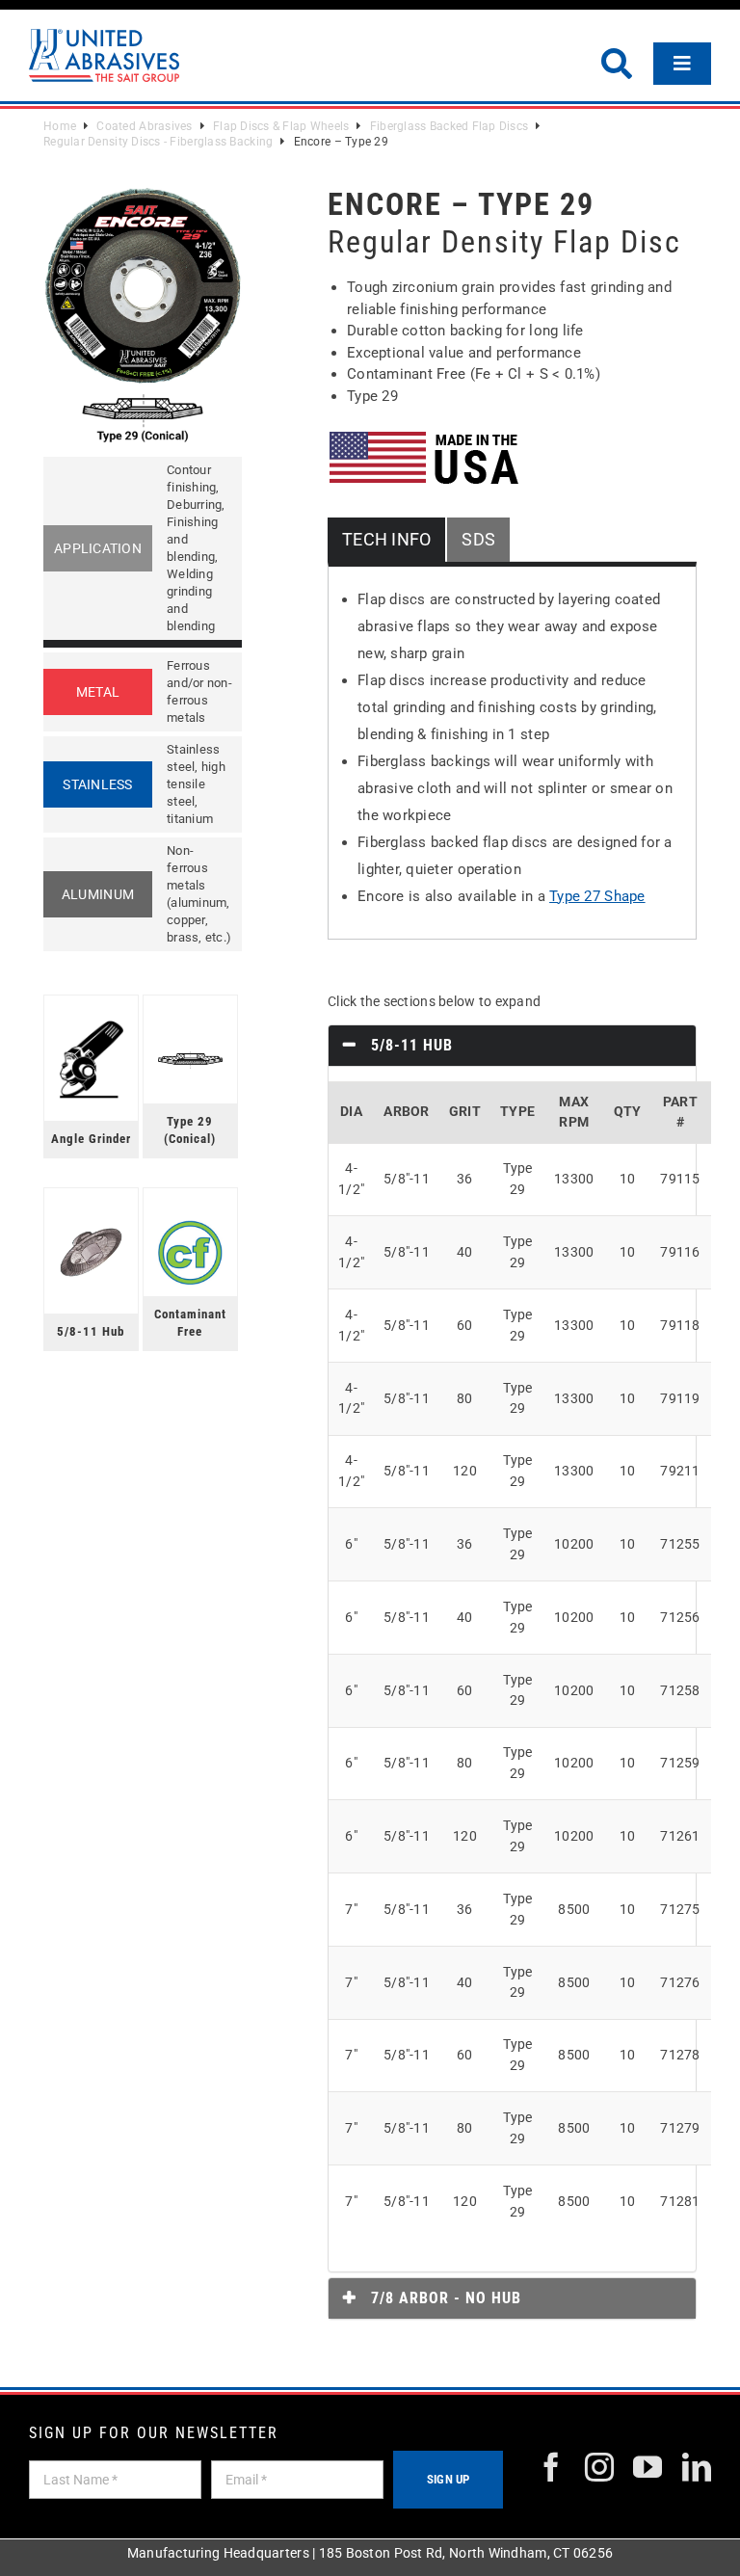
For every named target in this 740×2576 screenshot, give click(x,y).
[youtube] (647, 2467)
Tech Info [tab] (386, 539)
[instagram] (599, 2467)
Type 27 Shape (597, 896)
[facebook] (551, 2467)
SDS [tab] (478, 539)
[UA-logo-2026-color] (104, 55)
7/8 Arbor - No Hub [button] (444, 2298)
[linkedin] (697, 2467)
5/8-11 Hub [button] (410, 1045)
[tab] (512, 1046)
